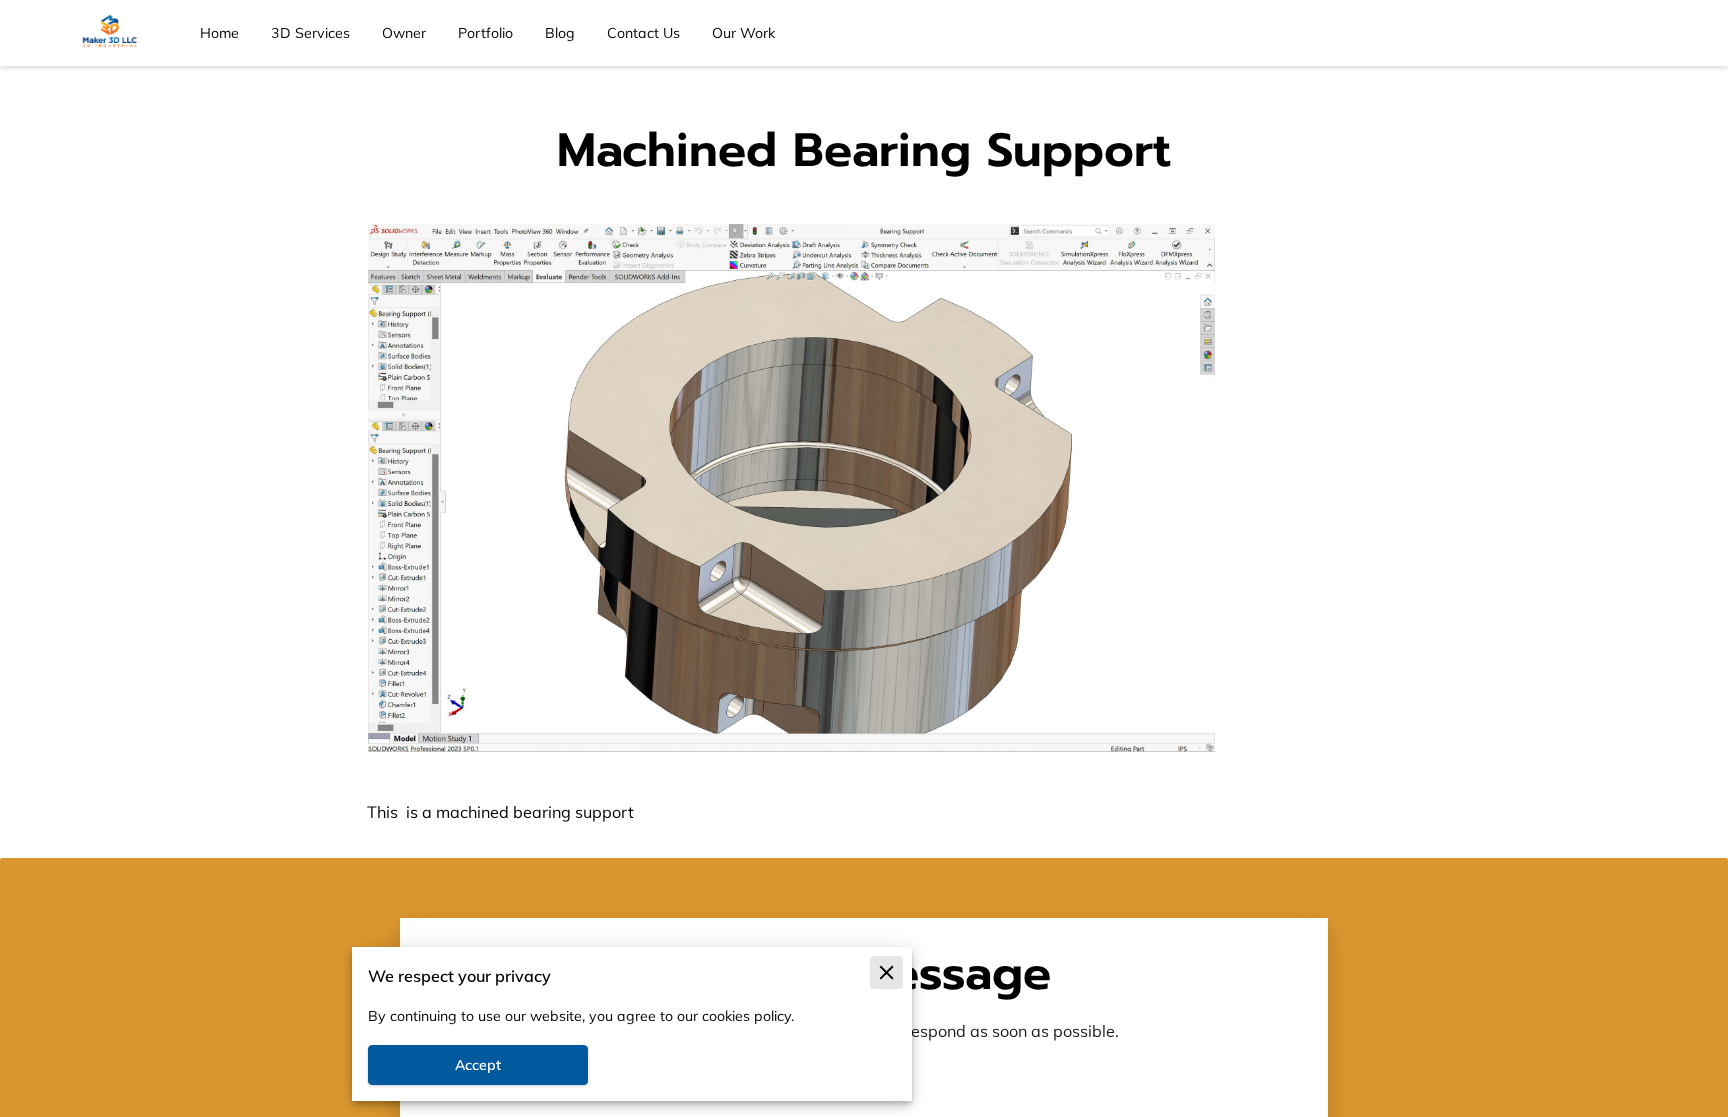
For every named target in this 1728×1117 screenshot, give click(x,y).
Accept (478, 1065)
